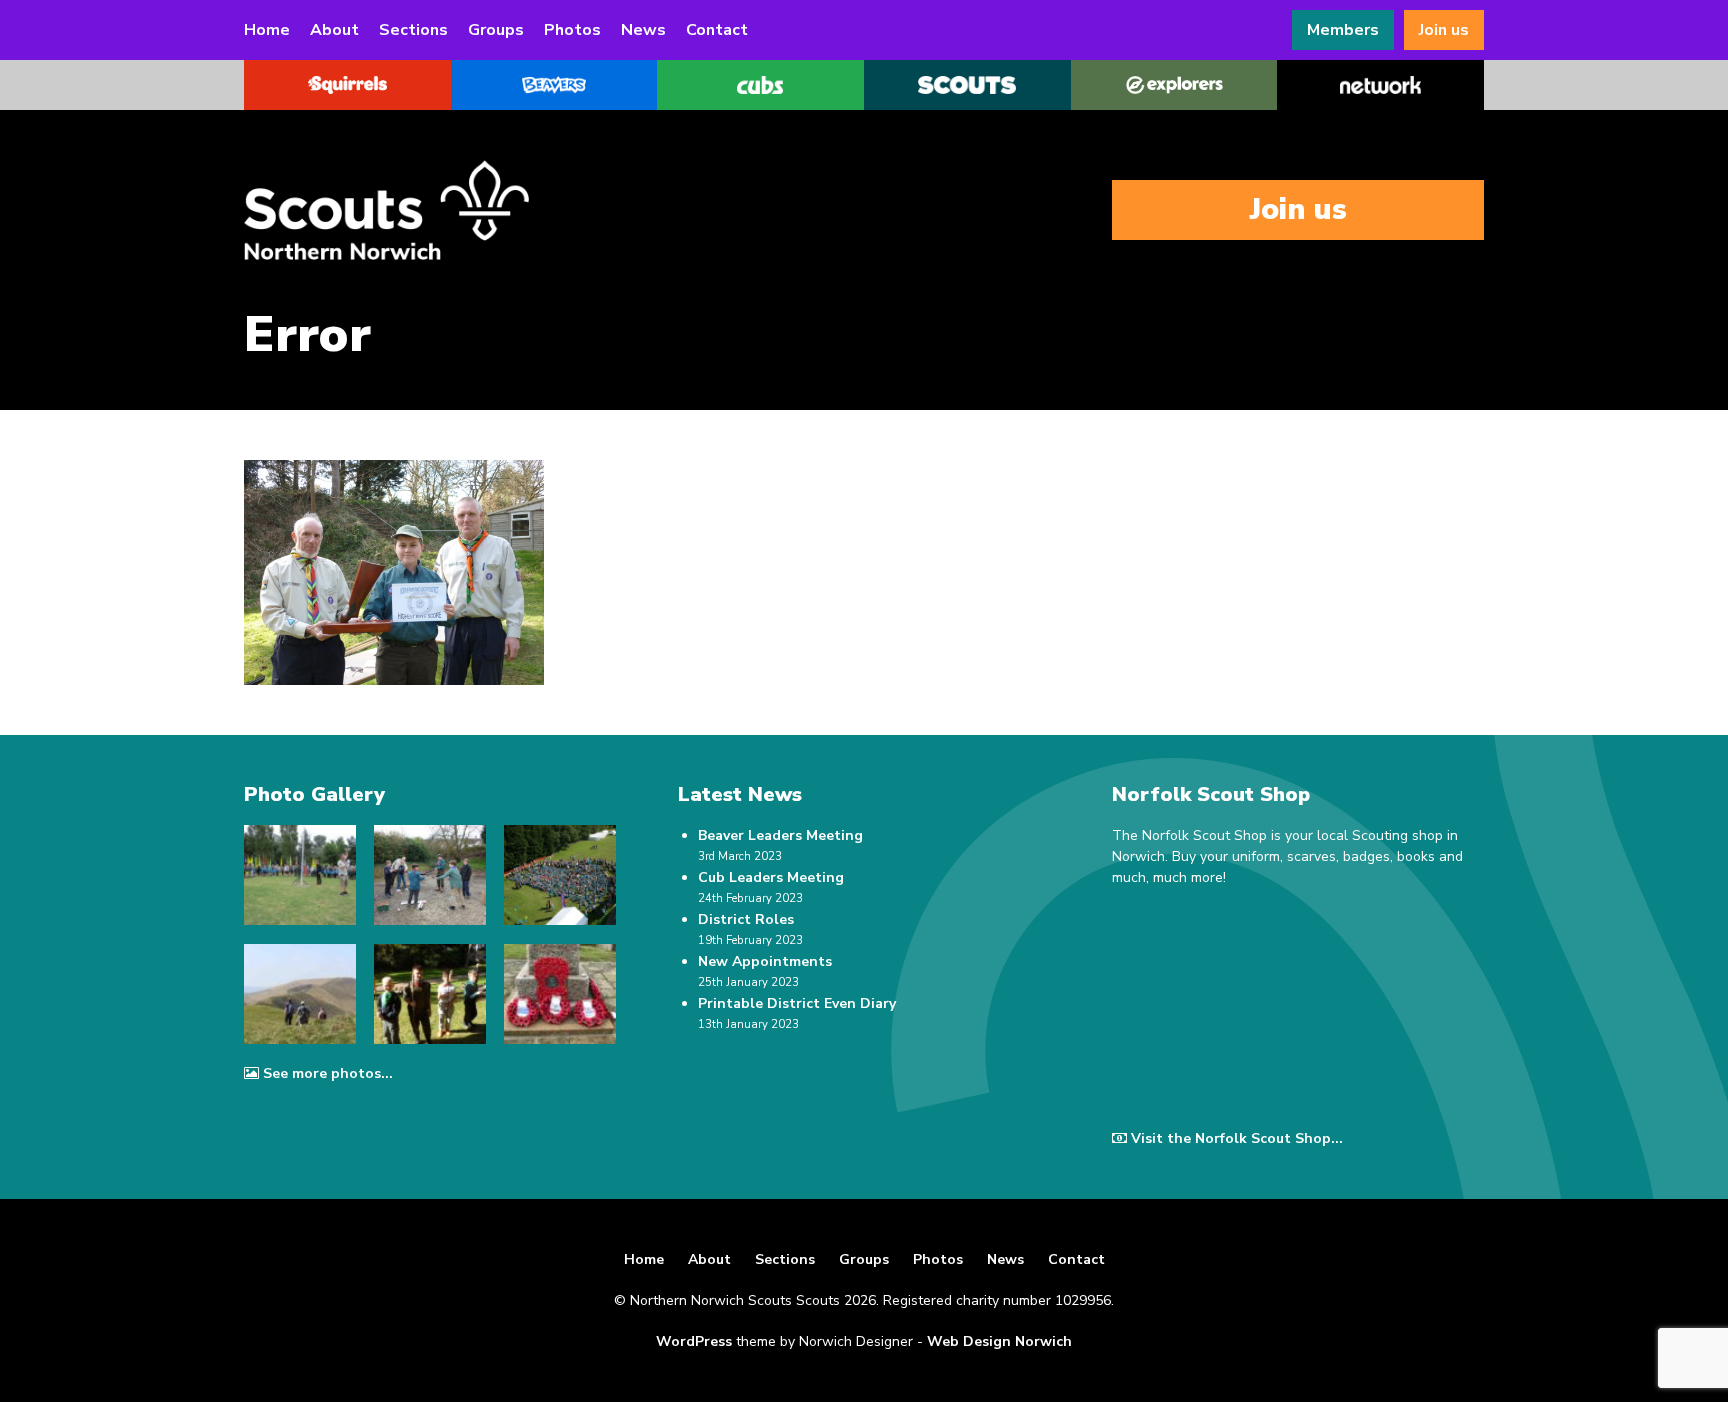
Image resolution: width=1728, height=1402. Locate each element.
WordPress (694, 1341)
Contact (717, 30)
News (643, 30)
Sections (413, 30)
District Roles (746, 919)
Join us (1444, 30)
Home (267, 30)
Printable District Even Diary (797, 1003)
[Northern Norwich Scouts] (444, 210)
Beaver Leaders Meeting (780, 835)
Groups (496, 30)
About (334, 30)
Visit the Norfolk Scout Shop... (1237, 1138)
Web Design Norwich (999, 1341)
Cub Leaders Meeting (771, 877)
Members (1343, 30)
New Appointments (765, 961)
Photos (572, 30)
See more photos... (328, 1073)
